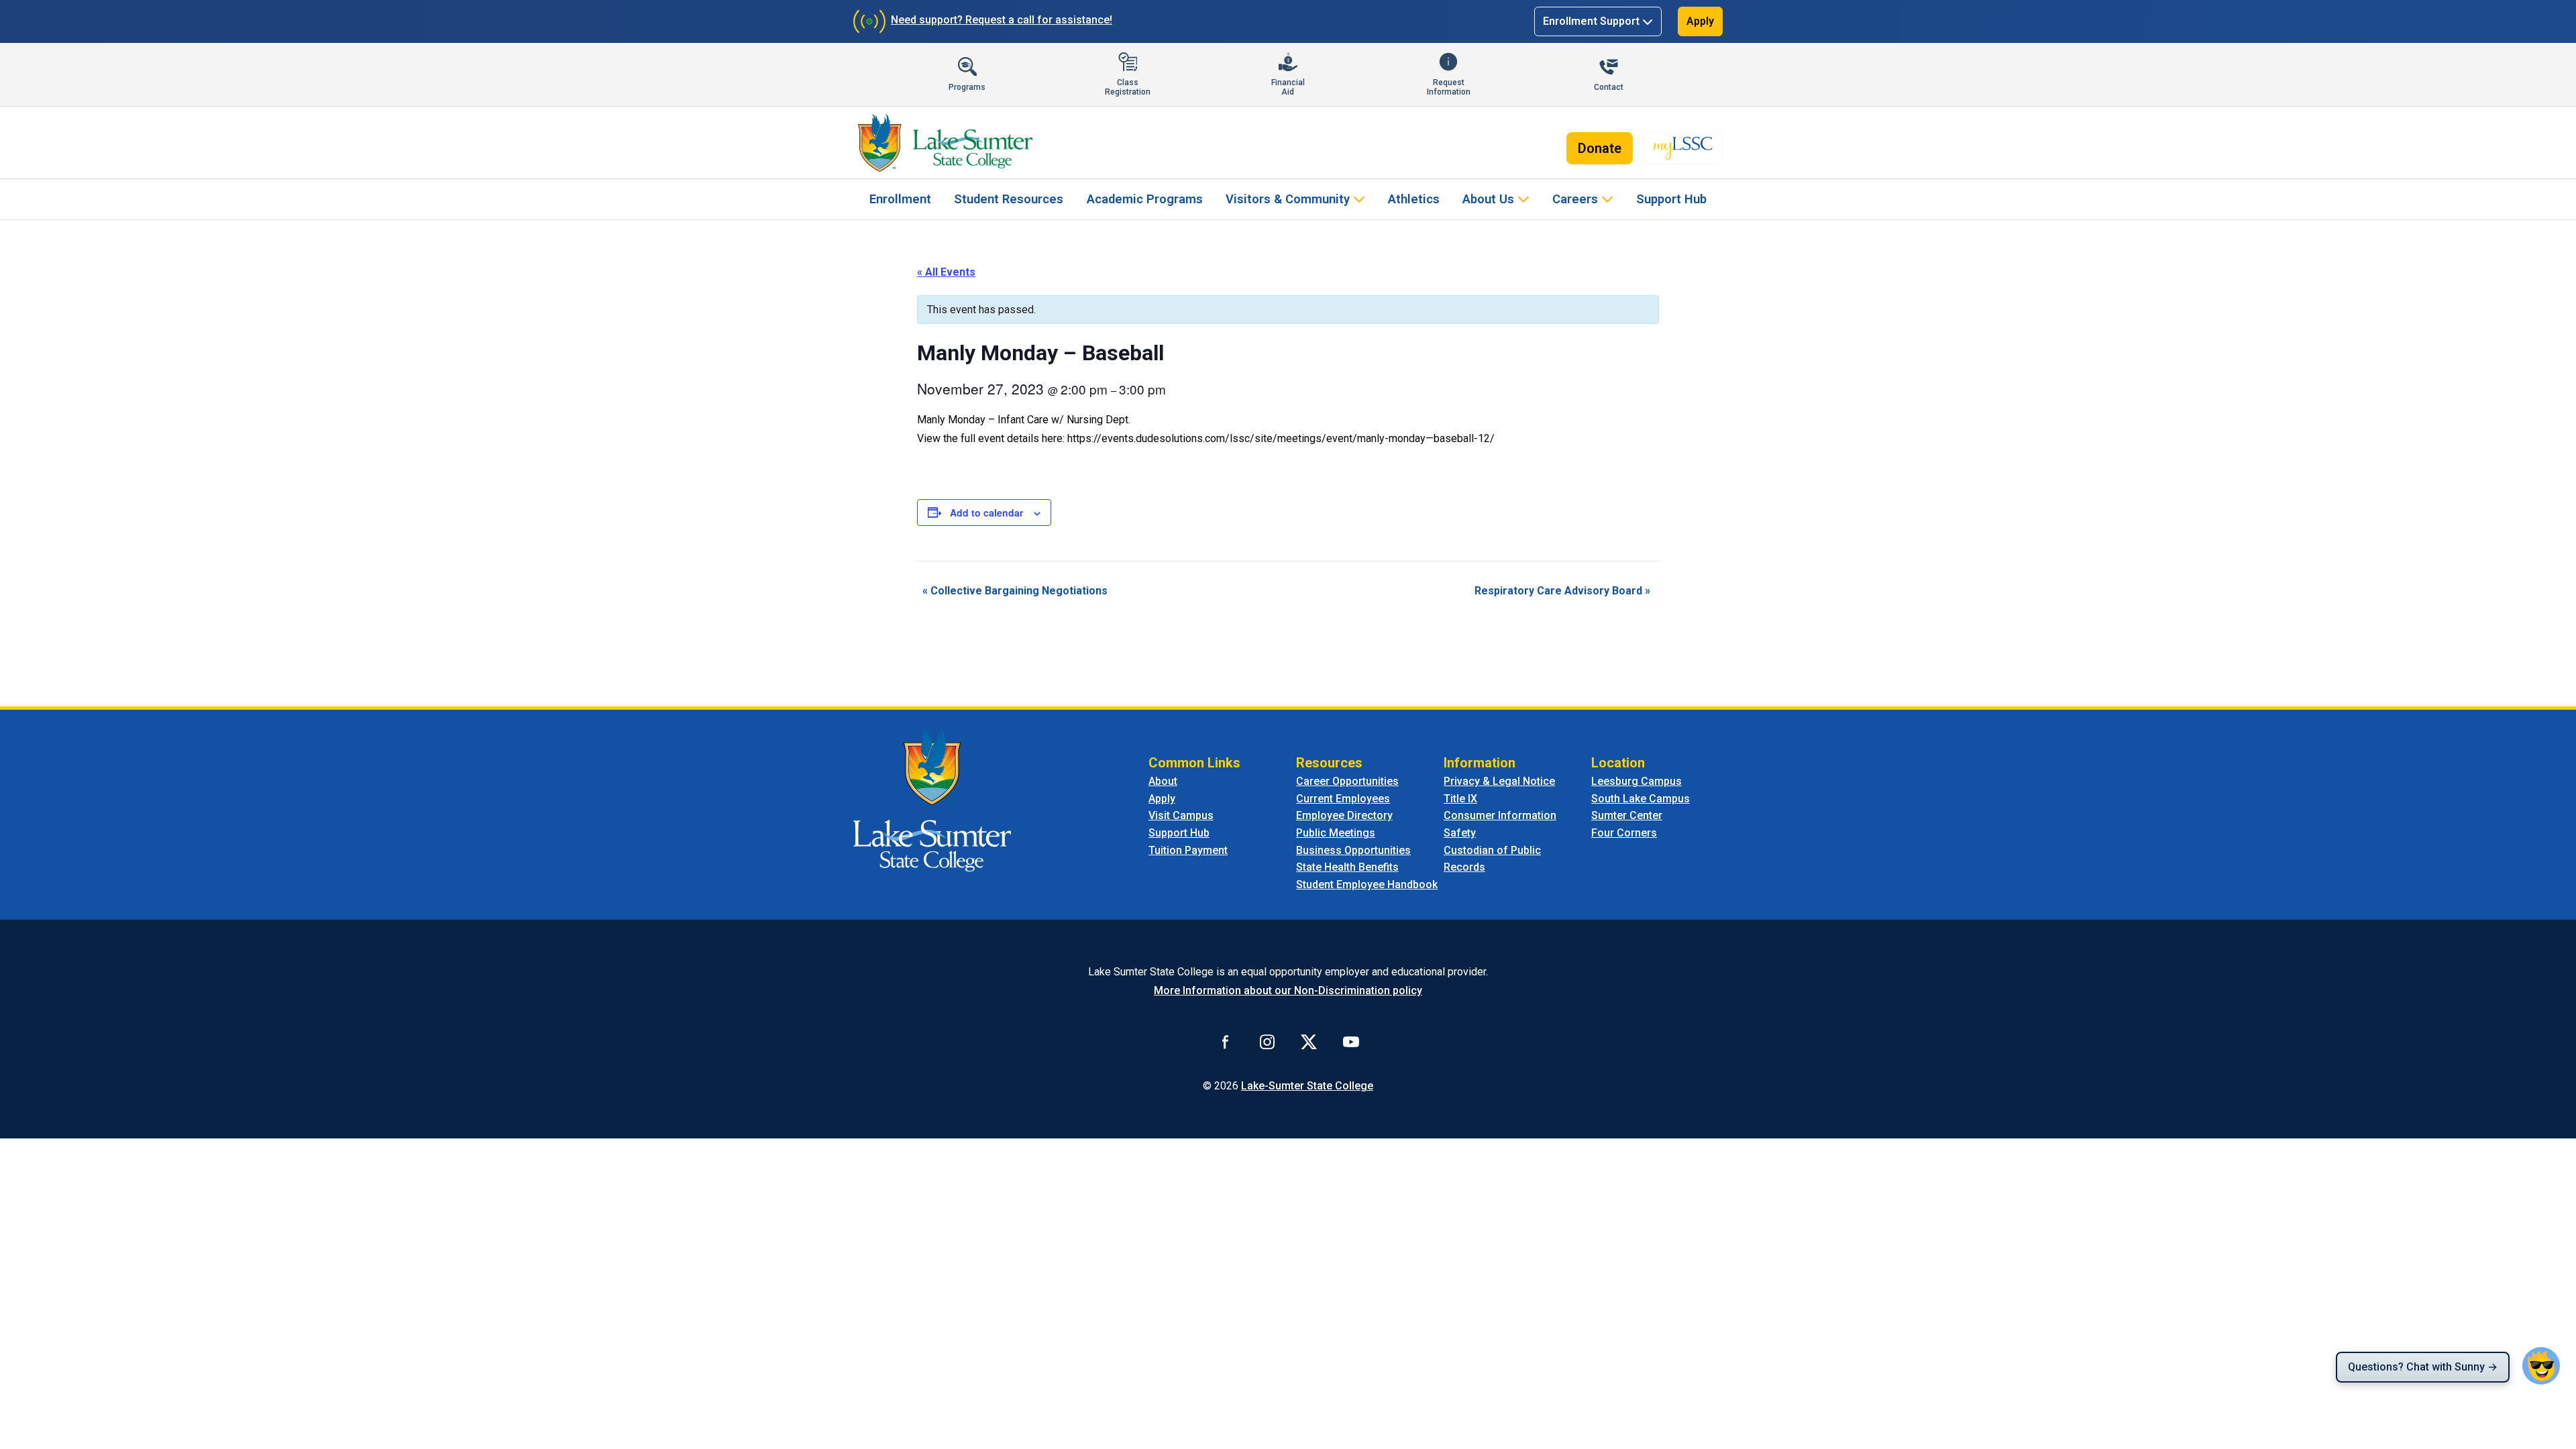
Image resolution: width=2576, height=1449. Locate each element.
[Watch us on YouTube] (1351, 1041)
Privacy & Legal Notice (1499, 781)
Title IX (1460, 799)
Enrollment (900, 199)
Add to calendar (986, 513)
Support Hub (1671, 199)
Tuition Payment (1188, 850)
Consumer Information (1500, 815)
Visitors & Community (1288, 199)
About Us (1488, 199)
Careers (1575, 199)
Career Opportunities (1347, 781)
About (1163, 781)
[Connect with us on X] (1309, 1041)
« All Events (946, 272)
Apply (1700, 21)
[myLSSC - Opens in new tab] (1683, 148)
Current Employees (1343, 799)
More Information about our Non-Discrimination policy (1288, 990)
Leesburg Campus (1636, 781)
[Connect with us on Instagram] (1267, 1041)
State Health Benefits (1347, 867)
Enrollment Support (1591, 21)
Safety (1460, 833)
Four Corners (1624, 833)
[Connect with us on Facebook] (1226, 1041)
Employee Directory (1344, 815)
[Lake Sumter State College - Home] (932, 800)
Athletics (1414, 199)
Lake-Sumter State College (1307, 1086)
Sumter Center (1627, 815)
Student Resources (1009, 199)
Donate (1600, 148)
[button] (2541, 1366)
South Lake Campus (1641, 799)
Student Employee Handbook (1367, 884)
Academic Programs (1145, 199)
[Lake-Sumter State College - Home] (945, 143)
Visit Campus (1181, 815)
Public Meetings (1336, 833)
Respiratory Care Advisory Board (1562, 591)
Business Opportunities (1353, 850)
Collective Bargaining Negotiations (1015, 591)
